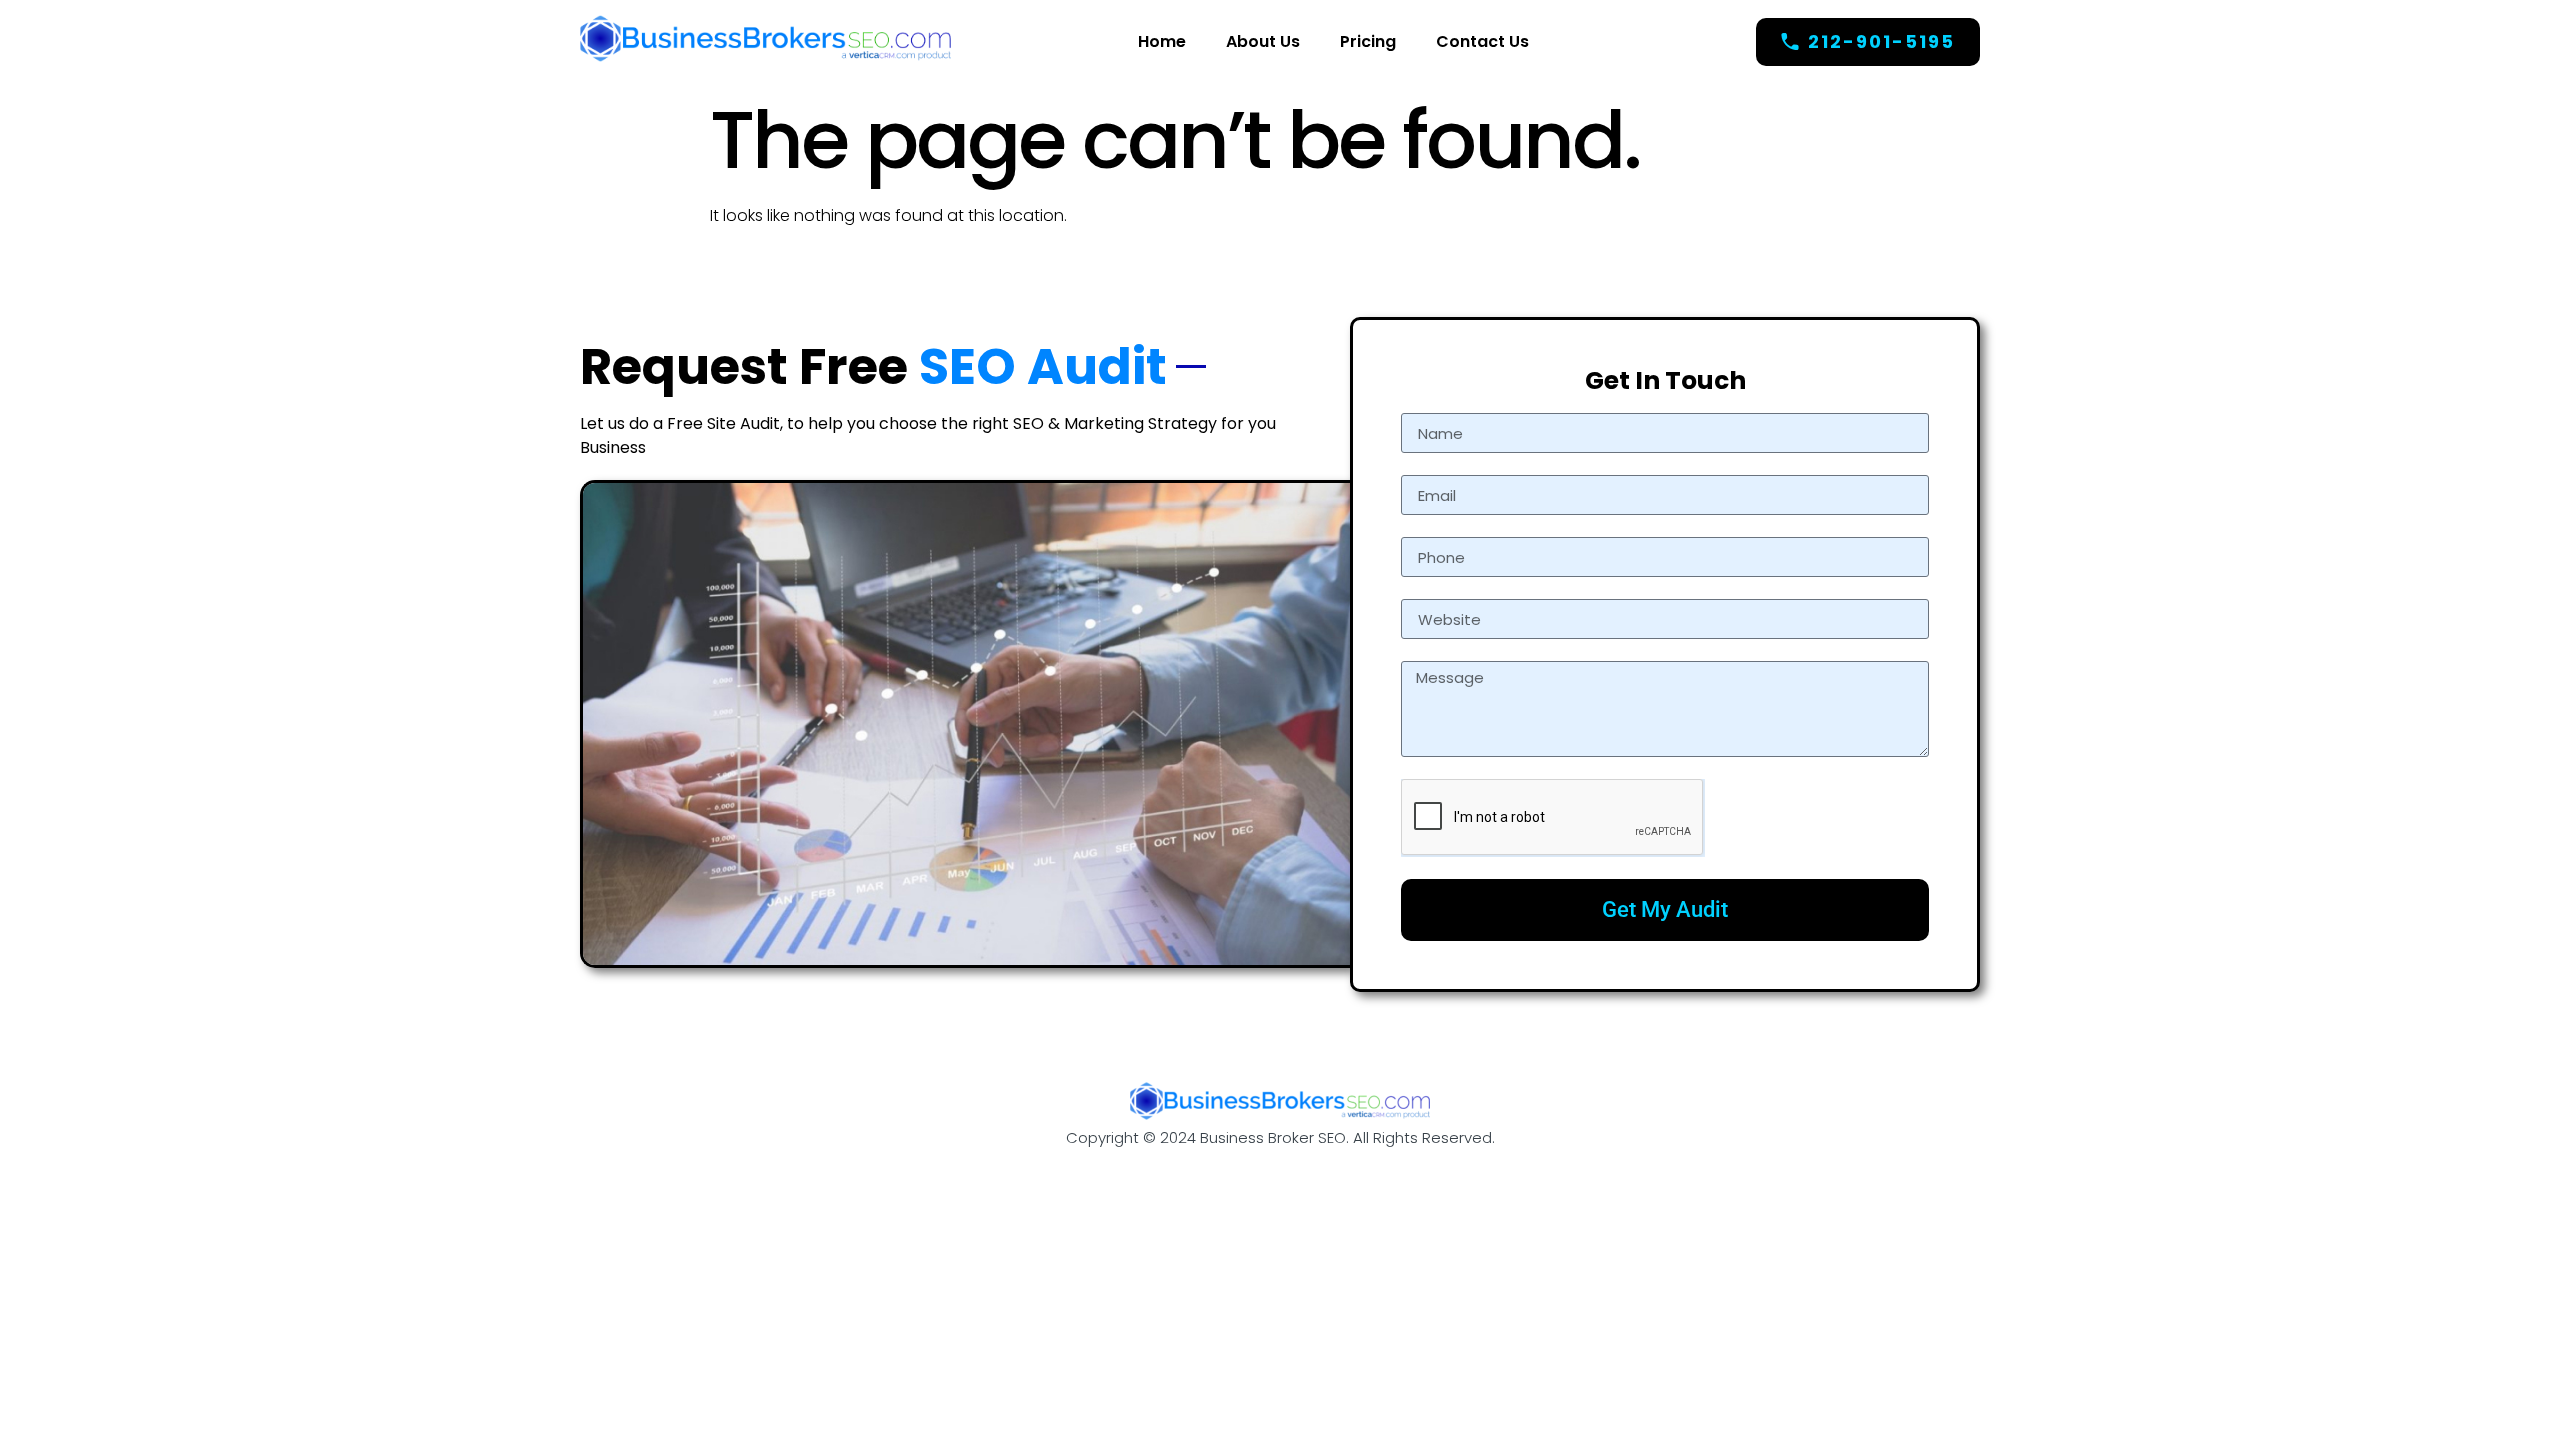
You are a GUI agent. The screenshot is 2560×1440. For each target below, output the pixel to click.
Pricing (1368, 41)
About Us (1263, 41)
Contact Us (1482, 41)
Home (1162, 41)
